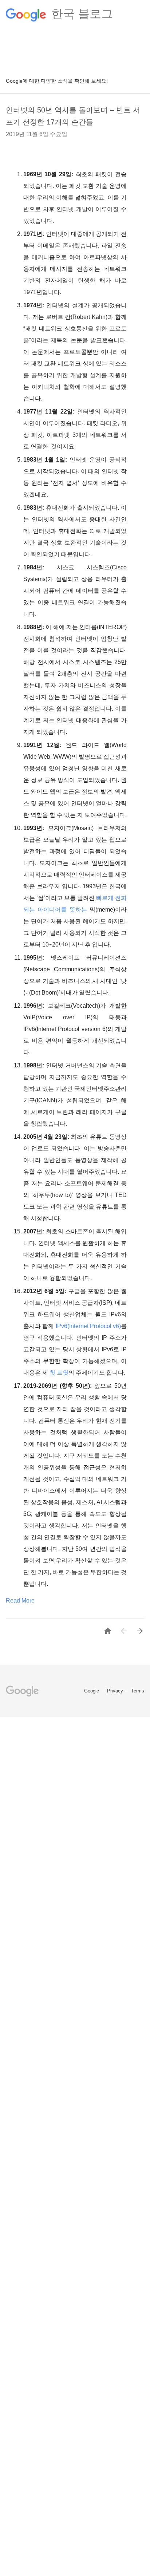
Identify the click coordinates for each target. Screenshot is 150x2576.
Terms (138, 1691)
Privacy (116, 1691)
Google (92, 1691)
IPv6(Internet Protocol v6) (88, 1326)
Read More (20, 1601)
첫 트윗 (59, 1373)
